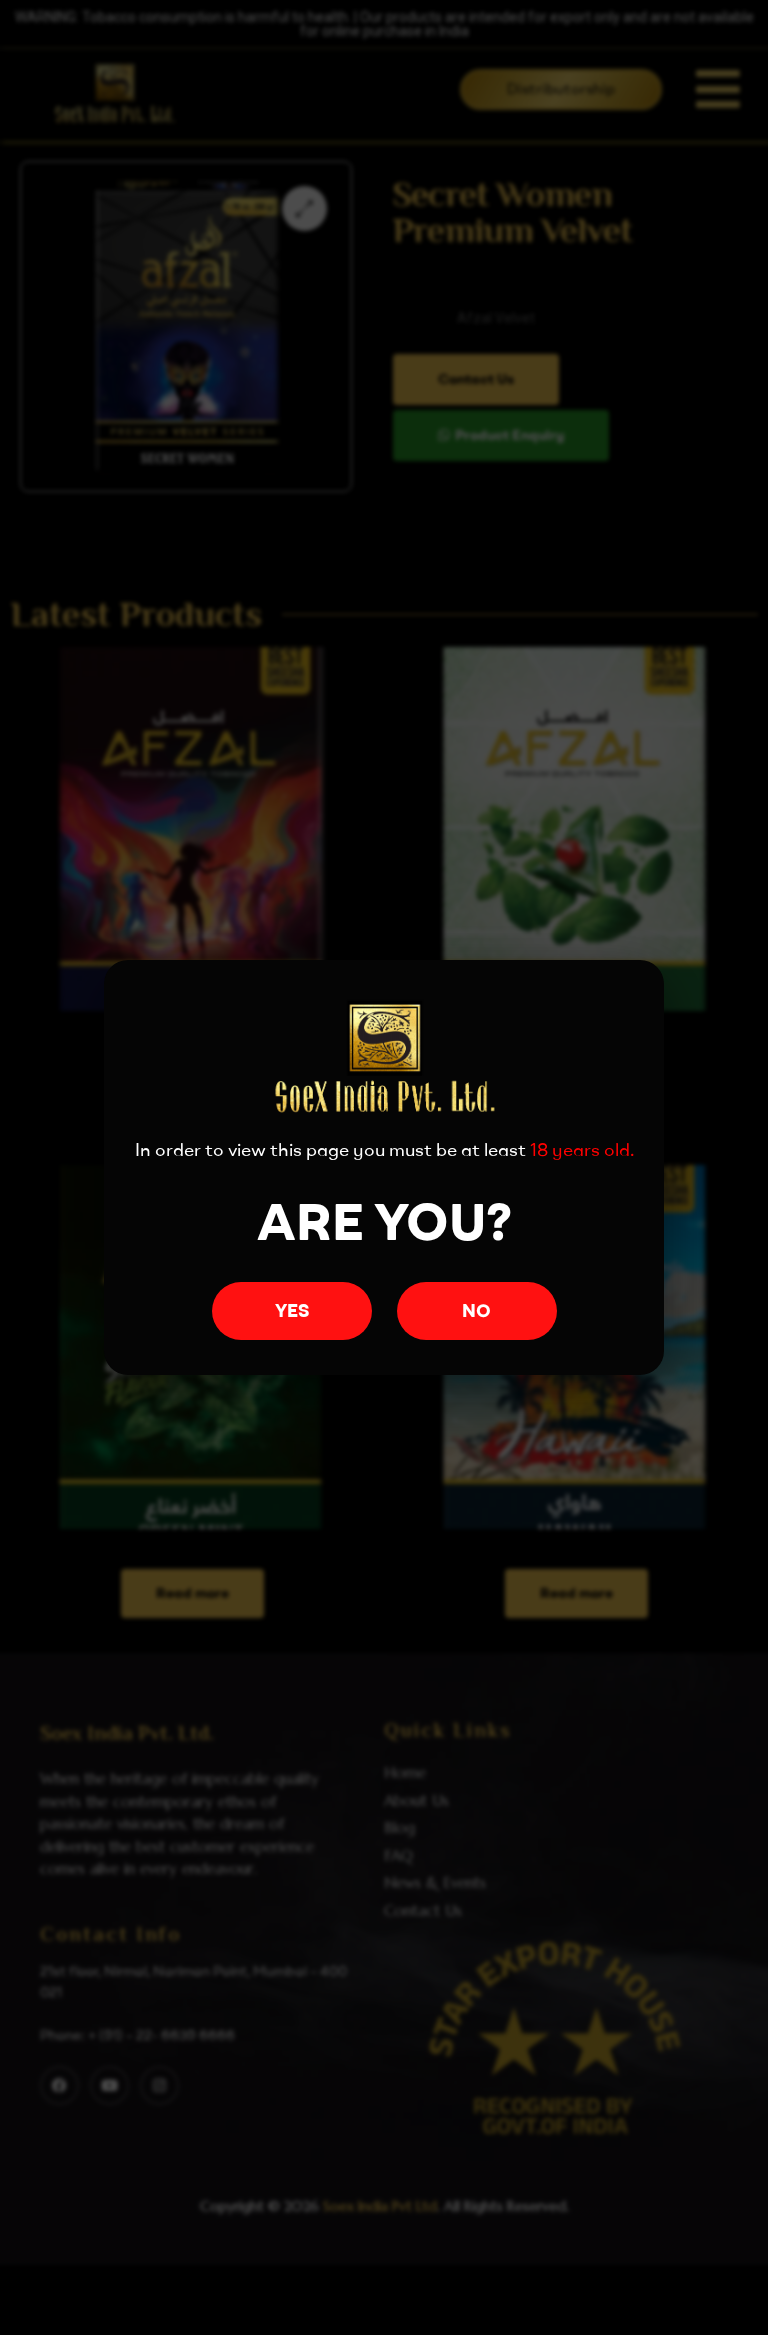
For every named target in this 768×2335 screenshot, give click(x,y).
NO (476, 1310)
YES (292, 1310)
